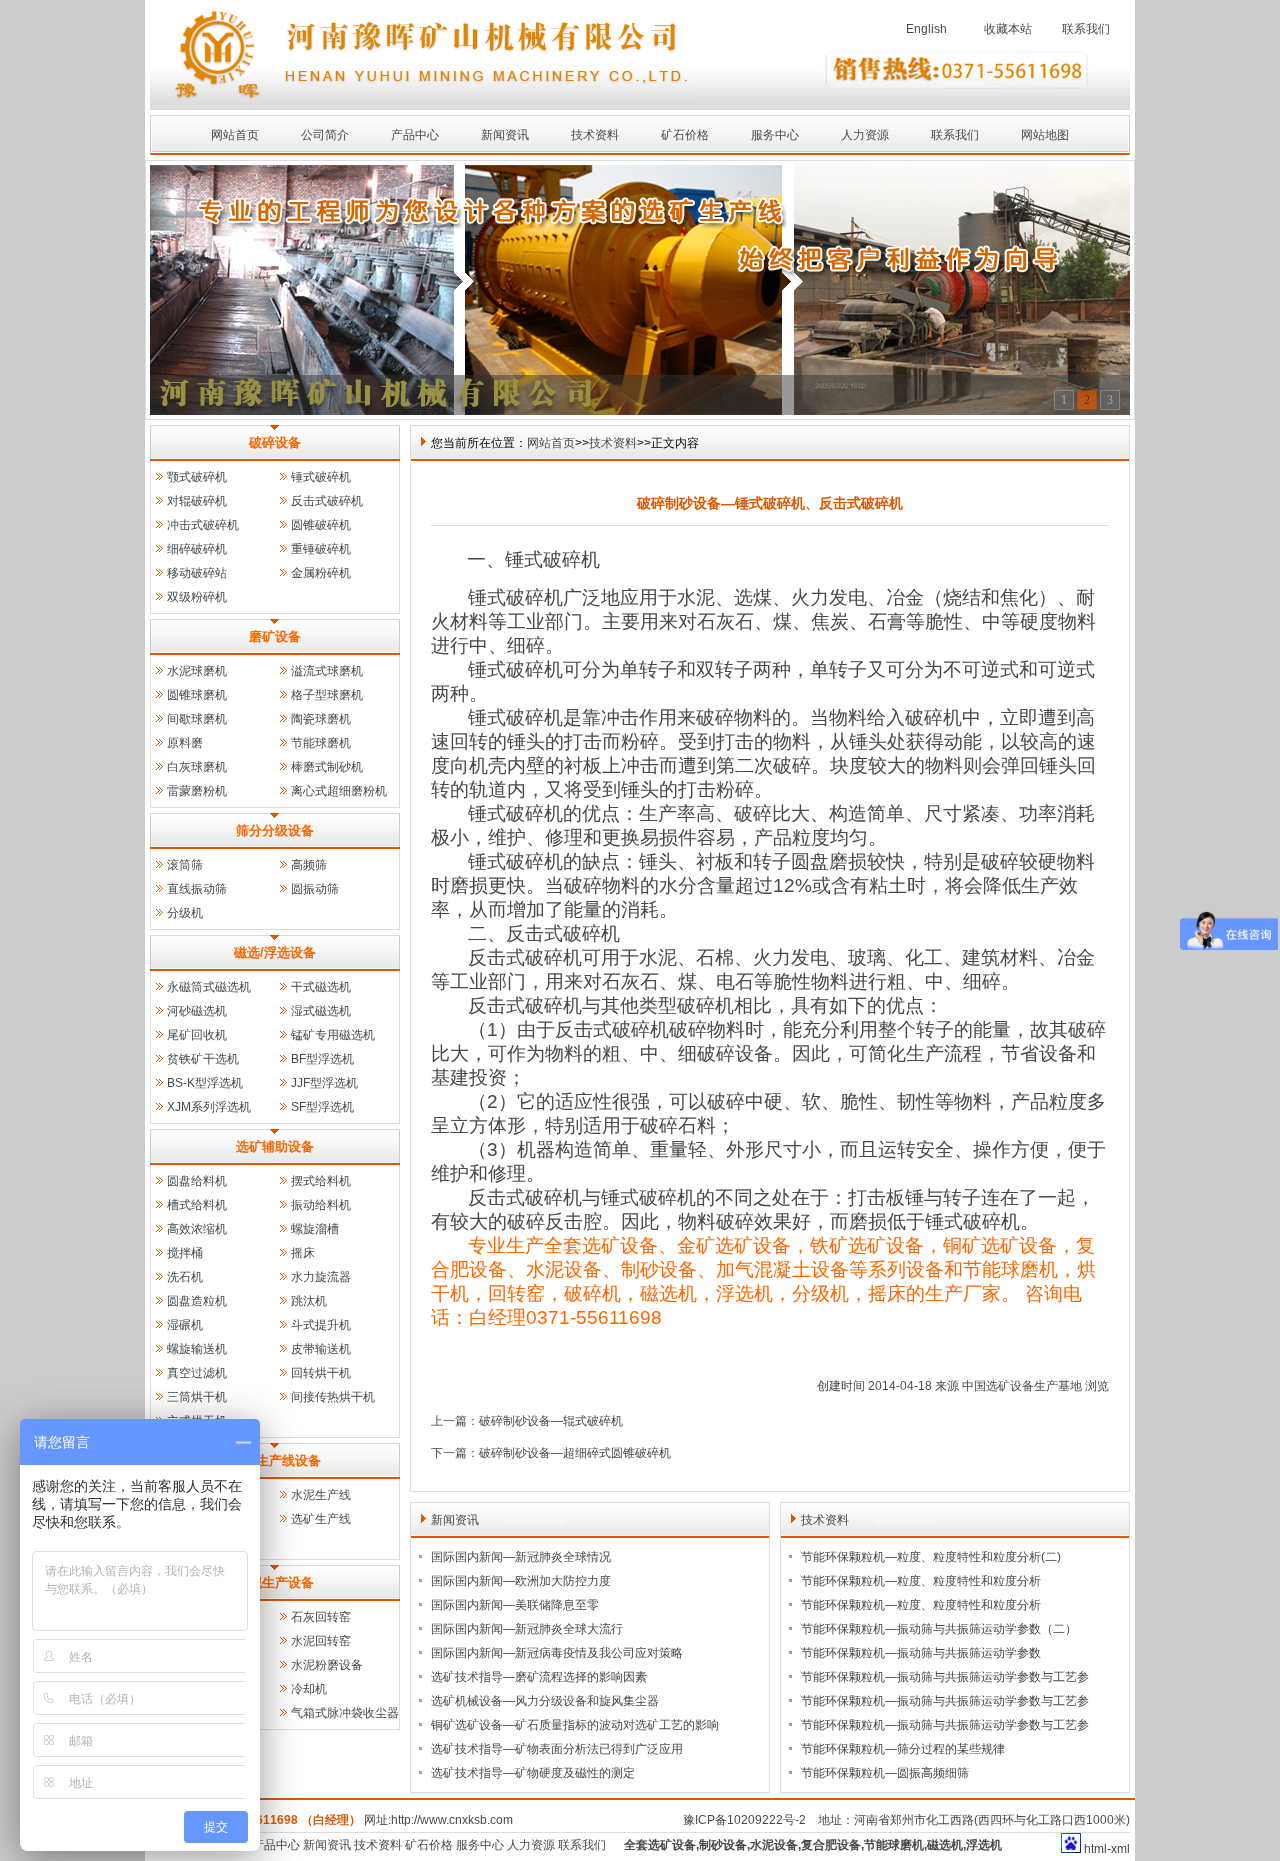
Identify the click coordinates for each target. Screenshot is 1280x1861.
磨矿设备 (275, 636)
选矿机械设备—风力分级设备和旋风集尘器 (545, 1701)
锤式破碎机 (321, 477)
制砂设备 (723, 1845)
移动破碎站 (197, 573)
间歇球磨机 (197, 719)
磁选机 (945, 1845)
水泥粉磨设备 (327, 1665)
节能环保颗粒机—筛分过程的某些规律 (903, 1749)
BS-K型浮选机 (205, 1083)
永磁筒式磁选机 (209, 987)
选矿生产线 (321, 1519)
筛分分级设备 (275, 830)
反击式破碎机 (327, 501)
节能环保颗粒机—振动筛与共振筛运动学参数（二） (939, 1629)
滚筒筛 (185, 865)
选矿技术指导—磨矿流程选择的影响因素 (539, 1677)
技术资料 (595, 135)
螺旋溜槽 (315, 1229)
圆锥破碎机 (321, 525)
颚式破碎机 (197, 477)
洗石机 (185, 1277)
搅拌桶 (185, 1253)
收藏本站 (1008, 29)
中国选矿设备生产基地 (1022, 1386)
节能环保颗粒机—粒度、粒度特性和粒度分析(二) (931, 1557)
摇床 (303, 1253)
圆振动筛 (315, 889)
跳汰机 (309, 1301)
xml (1120, 1849)
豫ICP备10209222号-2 (744, 1820)
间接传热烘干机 (333, 1397)
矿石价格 (685, 135)
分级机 (185, 913)
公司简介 (325, 135)
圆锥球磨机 (197, 695)
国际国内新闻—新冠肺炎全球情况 (521, 1557)
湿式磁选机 (321, 1011)
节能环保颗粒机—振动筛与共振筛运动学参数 (921, 1653)
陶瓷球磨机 (321, 719)
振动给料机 (321, 1205)
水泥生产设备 (275, 1582)
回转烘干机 (321, 1373)
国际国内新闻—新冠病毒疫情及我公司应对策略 (557, 1653)
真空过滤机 (197, 1373)
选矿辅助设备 (275, 1146)
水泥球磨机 (197, 671)
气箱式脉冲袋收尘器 (345, 1713)
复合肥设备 (831, 1845)
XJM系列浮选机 (209, 1107)
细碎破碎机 (197, 549)
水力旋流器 (321, 1277)
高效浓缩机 (197, 1229)
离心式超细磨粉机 (339, 791)
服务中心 (775, 135)
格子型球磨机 (327, 695)
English (926, 29)
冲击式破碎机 (203, 525)
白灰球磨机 (197, 767)
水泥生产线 (321, 1495)
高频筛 (309, 865)
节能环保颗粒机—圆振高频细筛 (885, 1773)
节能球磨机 (321, 743)
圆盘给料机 (197, 1181)
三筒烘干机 (197, 1397)
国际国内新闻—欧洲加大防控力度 (521, 1581)
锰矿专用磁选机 (333, 1035)
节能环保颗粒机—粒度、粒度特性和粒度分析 (921, 1581)
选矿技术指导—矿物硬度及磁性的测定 (533, 1773)
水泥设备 (774, 1845)
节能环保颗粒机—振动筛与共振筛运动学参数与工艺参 (945, 1677)
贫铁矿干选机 (203, 1059)
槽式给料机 (197, 1205)
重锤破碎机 (321, 549)
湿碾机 (185, 1325)
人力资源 (865, 135)
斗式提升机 (321, 1325)
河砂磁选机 (197, 1011)
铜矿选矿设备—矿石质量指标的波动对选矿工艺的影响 (575, 1725)
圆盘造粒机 (197, 1301)
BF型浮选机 (322, 1059)
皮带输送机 (321, 1349)
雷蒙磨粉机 (197, 791)
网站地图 (1045, 135)
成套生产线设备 (275, 1460)
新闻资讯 (505, 135)
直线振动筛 (197, 889)
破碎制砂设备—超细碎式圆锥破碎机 (575, 1453)
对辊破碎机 (197, 501)
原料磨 (185, 743)
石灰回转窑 (321, 1617)
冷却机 (309, 1689)
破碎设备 (275, 442)
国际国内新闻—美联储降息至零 (515, 1605)
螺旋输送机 (197, 1349)
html (1095, 1849)
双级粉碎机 (197, 597)
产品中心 (415, 135)
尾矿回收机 (197, 1035)
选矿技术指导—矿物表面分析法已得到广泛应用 (557, 1749)
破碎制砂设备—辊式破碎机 (551, 1421)
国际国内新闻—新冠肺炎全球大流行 (527, 1629)
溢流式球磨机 (327, 671)
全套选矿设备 (660, 1845)
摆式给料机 (321, 1181)
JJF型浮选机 (324, 1083)
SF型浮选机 (322, 1107)
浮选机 (984, 1845)
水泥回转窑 (321, 1641)
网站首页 (235, 135)
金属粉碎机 (321, 573)
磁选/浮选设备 (275, 952)
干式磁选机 (321, 987)
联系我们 (1086, 29)
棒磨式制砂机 (327, 767)
